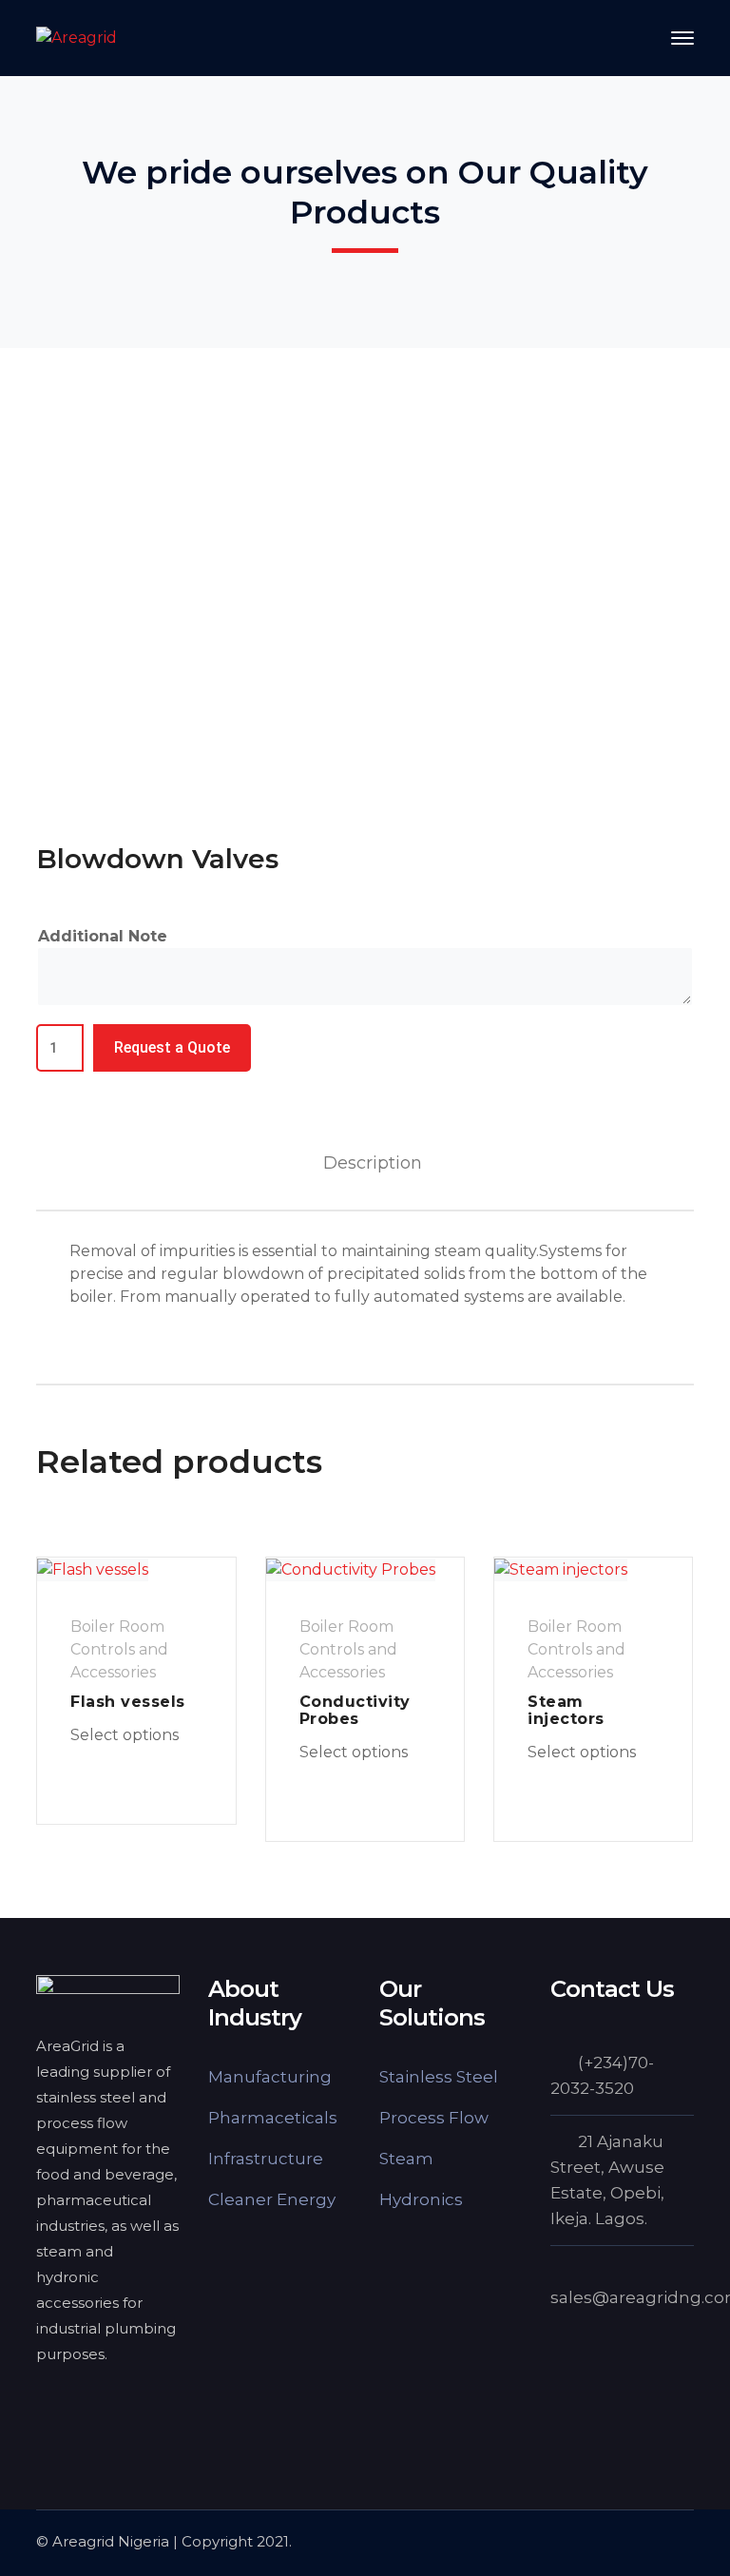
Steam (406, 2159)
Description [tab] (373, 1163)
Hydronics (421, 2199)
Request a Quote (172, 1047)
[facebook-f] (46, 2405)
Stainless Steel (439, 2077)
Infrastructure (266, 2159)
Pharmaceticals (273, 2118)
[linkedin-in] (93, 2405)
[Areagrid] (77, 38)
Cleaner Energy (272, 2199)
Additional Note (103, 936)
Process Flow (434, 2118)
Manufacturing (270, 2077)
